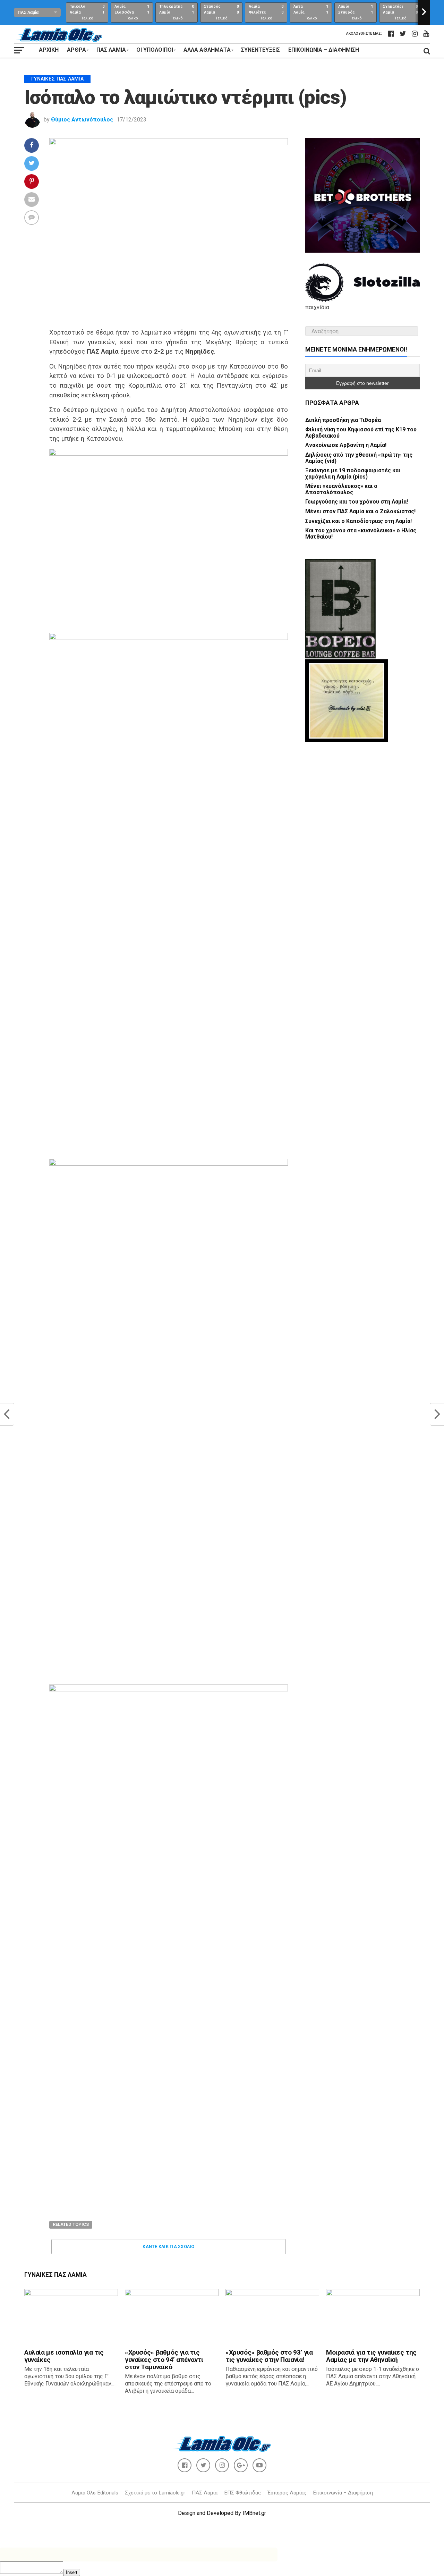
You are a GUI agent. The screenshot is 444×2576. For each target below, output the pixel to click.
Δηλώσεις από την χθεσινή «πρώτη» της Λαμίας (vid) (359, 458)
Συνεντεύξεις (261, 50)
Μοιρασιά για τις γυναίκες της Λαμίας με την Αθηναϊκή (371, 2356)
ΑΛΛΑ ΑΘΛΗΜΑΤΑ (207, 50)
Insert (72, 2572)
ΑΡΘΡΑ (76, 50)
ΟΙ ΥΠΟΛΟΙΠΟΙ (155, 50)
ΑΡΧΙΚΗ (49, 50)
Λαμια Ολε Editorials (95, 2493)
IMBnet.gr (254, 2513)
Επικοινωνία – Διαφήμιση (324, 50)
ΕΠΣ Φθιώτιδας (242, 2493)
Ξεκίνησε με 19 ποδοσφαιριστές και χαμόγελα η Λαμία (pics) (353, 474)
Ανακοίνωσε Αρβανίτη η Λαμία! (346, 445)
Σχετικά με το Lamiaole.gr (155, 2493)
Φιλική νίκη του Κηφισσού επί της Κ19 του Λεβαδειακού (361, 433)
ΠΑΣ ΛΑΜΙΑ (111, 50)
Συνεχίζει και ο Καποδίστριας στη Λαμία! (358, 521)
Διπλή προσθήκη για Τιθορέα (343, 420)
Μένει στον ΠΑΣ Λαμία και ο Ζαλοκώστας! (360, 511)
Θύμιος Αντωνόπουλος (82, 120)
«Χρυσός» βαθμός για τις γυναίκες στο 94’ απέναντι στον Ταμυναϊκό (164, 2360)
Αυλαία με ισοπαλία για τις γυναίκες (64, 2356)
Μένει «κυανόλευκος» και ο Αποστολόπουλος (341, 489)
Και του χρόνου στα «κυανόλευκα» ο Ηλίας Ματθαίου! (361, 534)
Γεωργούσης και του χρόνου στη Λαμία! (357, 502)
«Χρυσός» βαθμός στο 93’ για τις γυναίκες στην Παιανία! (269, 2356)
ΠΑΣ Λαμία (205, 2493)
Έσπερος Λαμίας (287, 2493)
